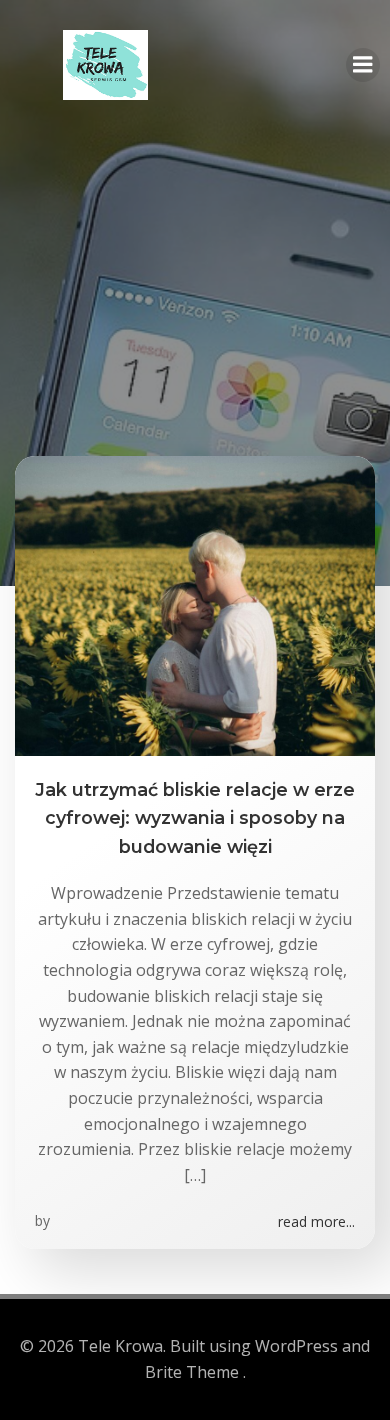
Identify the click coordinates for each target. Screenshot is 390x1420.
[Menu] (363, 65)
